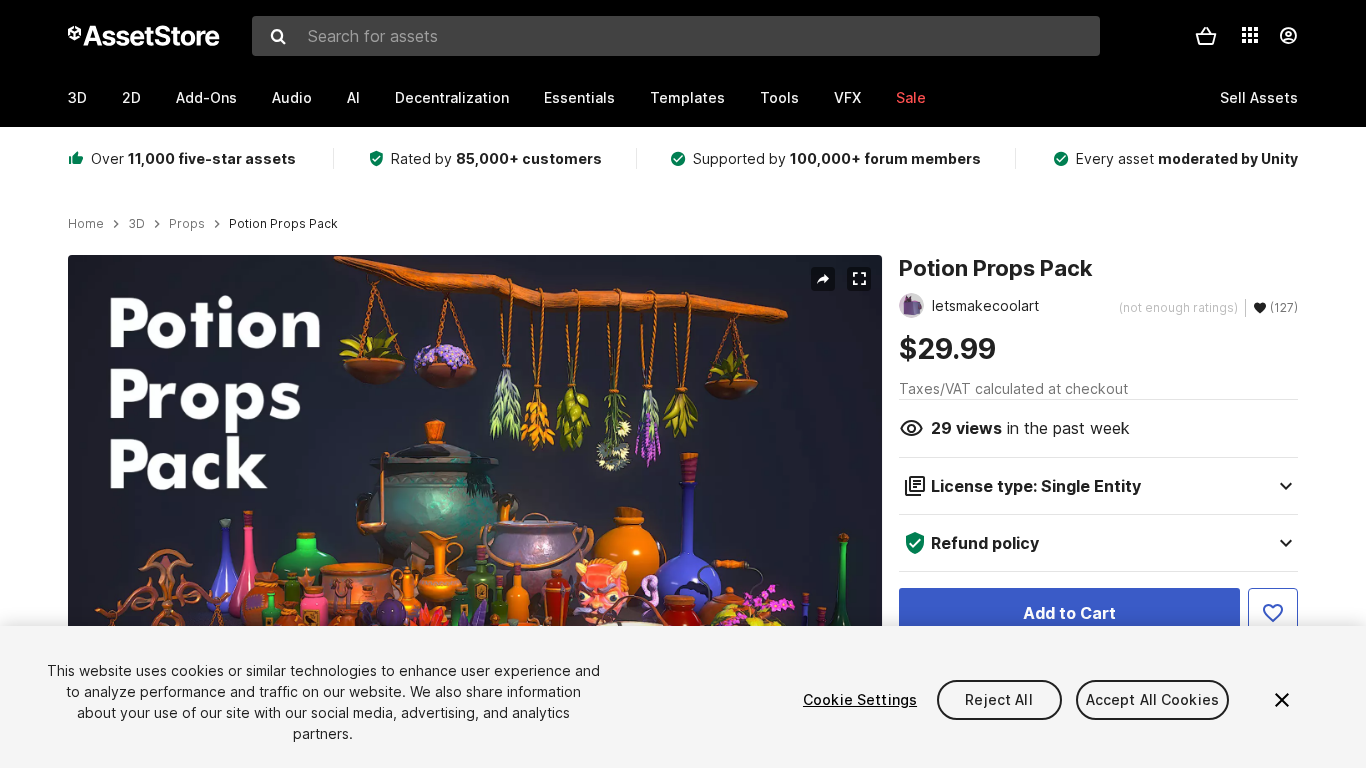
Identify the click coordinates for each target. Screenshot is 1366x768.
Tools (779, 97)
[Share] (823, 279)
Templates (687, 97)
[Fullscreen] (859, 279)
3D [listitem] (136, 224)
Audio (292, 97)
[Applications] (1250, 35)
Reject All (998, 699)
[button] (1206, 36)
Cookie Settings (860, 699)
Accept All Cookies (1153, 699)
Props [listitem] (187, 224)
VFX (847, 97)
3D (77, 97)
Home (86, 224)
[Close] (1282, 700)
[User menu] (1288, 36)
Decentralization (452, 97)
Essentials (579, 97)
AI (353, 97)
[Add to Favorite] (1273, 613)
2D (131, 97)
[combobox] (676, 36)
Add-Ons (206, 97)
